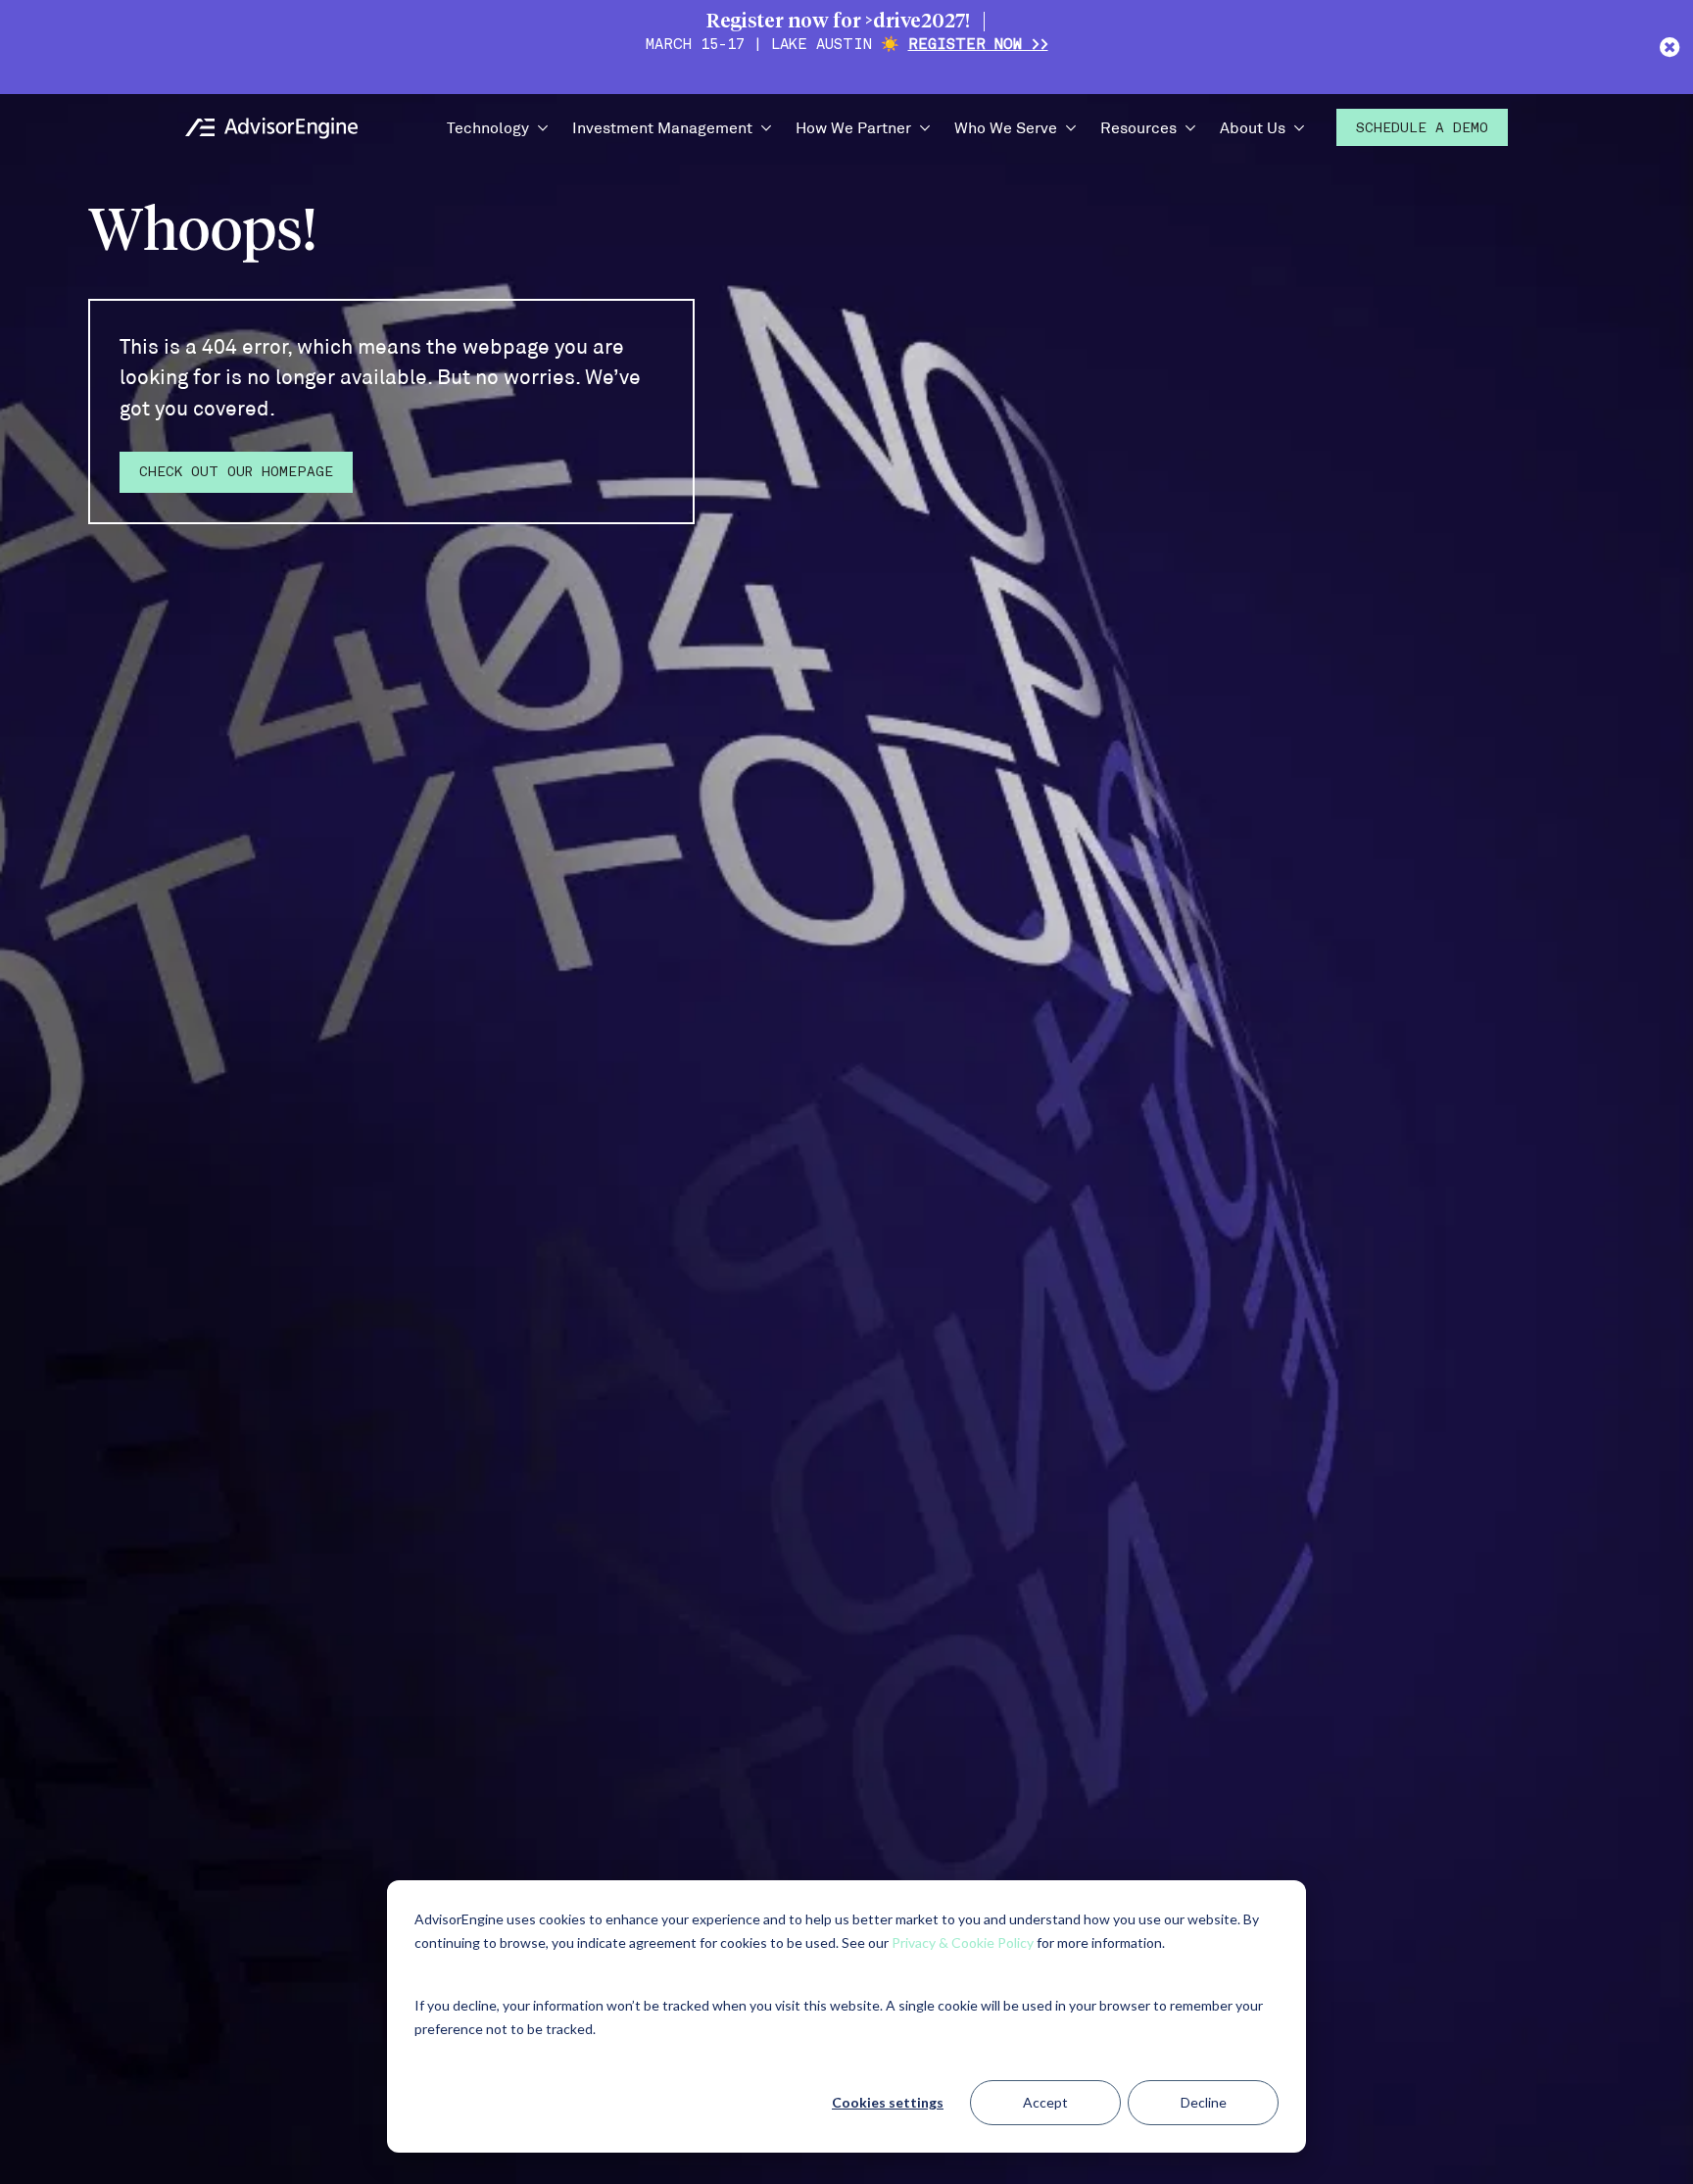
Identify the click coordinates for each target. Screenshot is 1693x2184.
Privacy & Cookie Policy (963, 1942)
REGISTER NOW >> (978, 46)
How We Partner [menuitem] (853, 127)
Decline (1204, 2102)
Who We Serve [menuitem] (1006, 127)
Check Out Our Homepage (236, 473)
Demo (1422, 129)
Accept (1045, 2102)
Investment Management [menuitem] (662, 127)
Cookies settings (888, 2102)
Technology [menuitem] (488, 127)
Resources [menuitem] (1138, 127)
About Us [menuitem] (1253, 127)
